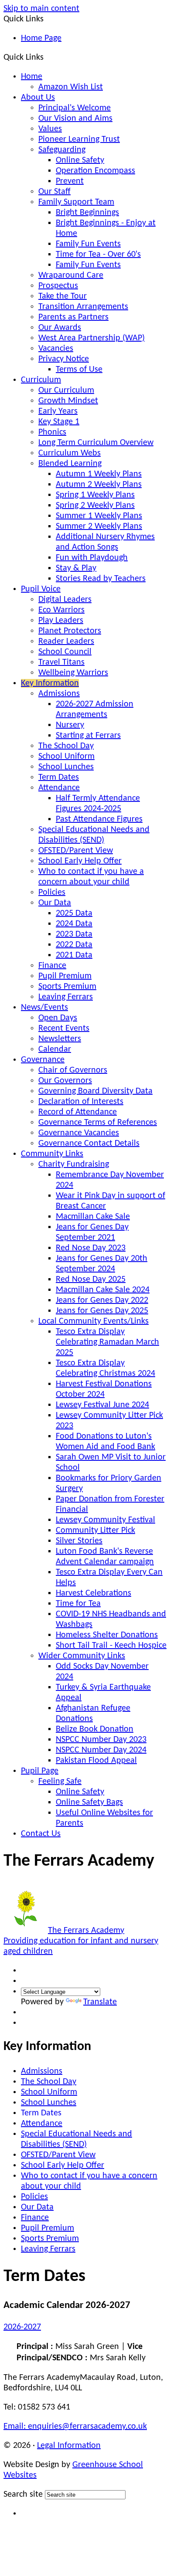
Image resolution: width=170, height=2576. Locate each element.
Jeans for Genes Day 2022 (102, 1300)
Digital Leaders (65, 600)
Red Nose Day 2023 (91, 1248)
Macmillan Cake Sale (93, 1217)
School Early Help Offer (80, 861)
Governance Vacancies (79, 1133)
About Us (38, 98)
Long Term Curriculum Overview (96, 443)
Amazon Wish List (71, 87)
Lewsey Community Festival (105, 1520)
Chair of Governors (73, 1070)
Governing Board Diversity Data (95, 1091)
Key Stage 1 (59, 422)
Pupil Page (40, 1771)
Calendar (55, 1049)
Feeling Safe (60, 1782)
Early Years (58, 411)
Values (50, 129)
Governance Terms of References (98, 1123)
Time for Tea (78, 1604)
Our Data (55, 903)
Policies (52, 893)
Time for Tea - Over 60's (98, 255)
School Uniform (66, 757)
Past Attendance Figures (99, 819)
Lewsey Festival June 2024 (102, 1405)
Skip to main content (41, 9)
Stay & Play (76, 568)
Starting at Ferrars (88, 736)
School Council (65, 652)
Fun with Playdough (92, 558)
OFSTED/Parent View (76, 851)
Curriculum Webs (70, 453)
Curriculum (41, 380)
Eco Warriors (61, 610)
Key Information (50, 683)
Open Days (58, 1018)
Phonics (52, 432)
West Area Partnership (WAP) (92, 338)
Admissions (59, 694)
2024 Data (74, 924)
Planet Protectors (70, 631)
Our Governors (65, 1081)
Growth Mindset (68, 401)
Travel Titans (61, 662)
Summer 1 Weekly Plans (99, 516)
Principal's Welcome (75, 108)
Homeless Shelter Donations (107, 1635)
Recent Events (64, 1028)
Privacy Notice (64, 359)
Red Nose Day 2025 (91, 1280)
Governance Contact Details (89, 1144)
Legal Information (69, 2446)
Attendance (59, 788)
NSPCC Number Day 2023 (101, 1740)
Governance (43, 1060)
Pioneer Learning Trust (79, 139)
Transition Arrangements (83, 307)
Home (32, 77)
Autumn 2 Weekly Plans (99, 485)
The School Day (66, 746)
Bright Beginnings (87, 213)
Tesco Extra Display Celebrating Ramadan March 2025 (107, 1342)
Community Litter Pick (95, 1531)
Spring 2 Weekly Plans (95, 506)
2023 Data (74, 934)
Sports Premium (67, 987)
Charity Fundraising (74, 1164)
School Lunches (66, 767)
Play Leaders (61, 621)
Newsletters (60, 1039)
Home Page (41, 38)
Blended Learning (70, 464)
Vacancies (56, 349)
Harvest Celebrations (93, 1593)
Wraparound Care (71, 275)
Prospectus (58, 286)
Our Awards (60, 328)
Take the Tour (63, 296)
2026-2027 (22, 2327)
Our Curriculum (66, 390)
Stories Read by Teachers (101, 579)
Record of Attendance (78, 1112)
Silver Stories (79, 1541)
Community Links (52, 1154)
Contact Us (41, 1834)
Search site (23, 2495)
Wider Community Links (82, 1656)
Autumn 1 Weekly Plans (99, 474)
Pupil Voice (41, 589)
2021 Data (74, 955)
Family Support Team (76, 202)
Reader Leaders (66, 641)
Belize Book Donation (95, 1729)
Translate (100, 2002)
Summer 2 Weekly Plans (99, 526)
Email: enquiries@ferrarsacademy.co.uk (75, 2427)
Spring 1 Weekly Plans (95, 495)
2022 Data (74, 945)
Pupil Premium (65, 976)
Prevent (70, 181)
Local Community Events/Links (93, 1321)
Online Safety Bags (89, 1802)
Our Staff (54, 192)
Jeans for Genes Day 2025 (102, 1311)
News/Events (44, 1008)
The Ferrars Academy (81, 1941)
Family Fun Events (88, 244)
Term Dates (59, 777)
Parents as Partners (73, 317)
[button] (47, 57)
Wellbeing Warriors (73, 673)
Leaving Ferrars (66, 997)
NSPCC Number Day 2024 (101, 1750)
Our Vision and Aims (75, 119)
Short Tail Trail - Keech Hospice (111, 1646)
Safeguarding (62, 150)
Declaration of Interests (81, 1102)
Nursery (70, 725)
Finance (52, 966)
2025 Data (74, 913)
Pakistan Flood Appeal (96, 1761)
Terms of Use (79, 370)
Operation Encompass (95, 171)
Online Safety (80, 160)
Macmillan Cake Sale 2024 (103, 1290)
